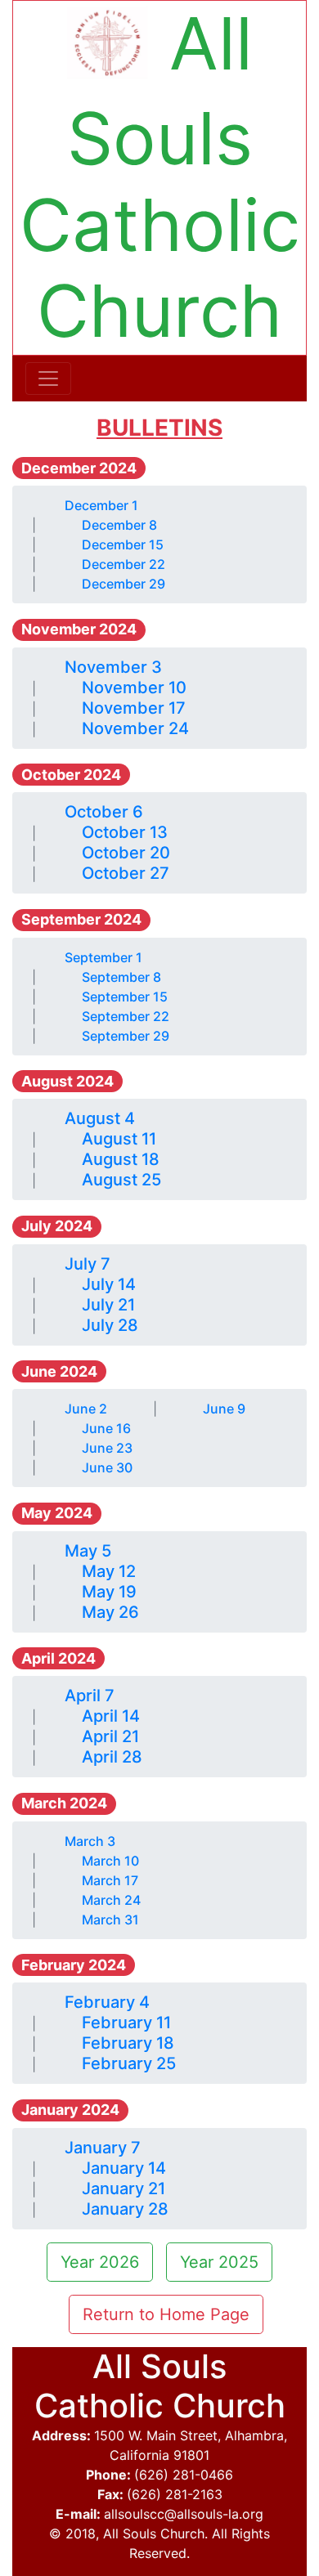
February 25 (129, 2063)
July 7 (88, 1264)
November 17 (134, 708)
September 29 (126, 1036)
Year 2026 (100, 2262)
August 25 (121, 1180)
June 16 (106, 1428)
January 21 (124, 2188)
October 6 (104, 812)
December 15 (123, 544)
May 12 (109, 1571)
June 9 (224, 1409)
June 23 (107, 1448)
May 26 (110, 1612)
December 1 (101, 505)
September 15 (125, 997)
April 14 (111, 1716)
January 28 (125, 2209)
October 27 (126, 873)
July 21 (108, 1305)
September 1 (103, 957)
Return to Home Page (166, 2314)
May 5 (88, 1551)
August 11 (119, 1139)
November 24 (135, 728)
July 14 (109, 1284)
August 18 (121, 1159)
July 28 (110, 1325)
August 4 (100, 1118)
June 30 (107, 1467)
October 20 (126, 853)
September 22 (126, 1016)
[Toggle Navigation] (48, 379)
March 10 (110, 1861)
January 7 (103, 2148)
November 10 (134, 688)
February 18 (128, 2043)
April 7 (90, 1696)
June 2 (86, 1409)
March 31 (110, 1920)
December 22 (124, 564)
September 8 (121, 977)
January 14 (124, 2168)
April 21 (110, 1736)
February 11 (126, 2023)
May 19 (109, 1592)
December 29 (124, 584)
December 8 (119, 525)
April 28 (112, 1757)
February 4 (107, 2002)
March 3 (90, 1841)
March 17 (110, 1880)
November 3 (113, 667)
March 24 (111, 1900)
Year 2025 (219, 2262)
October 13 (125, 832)
